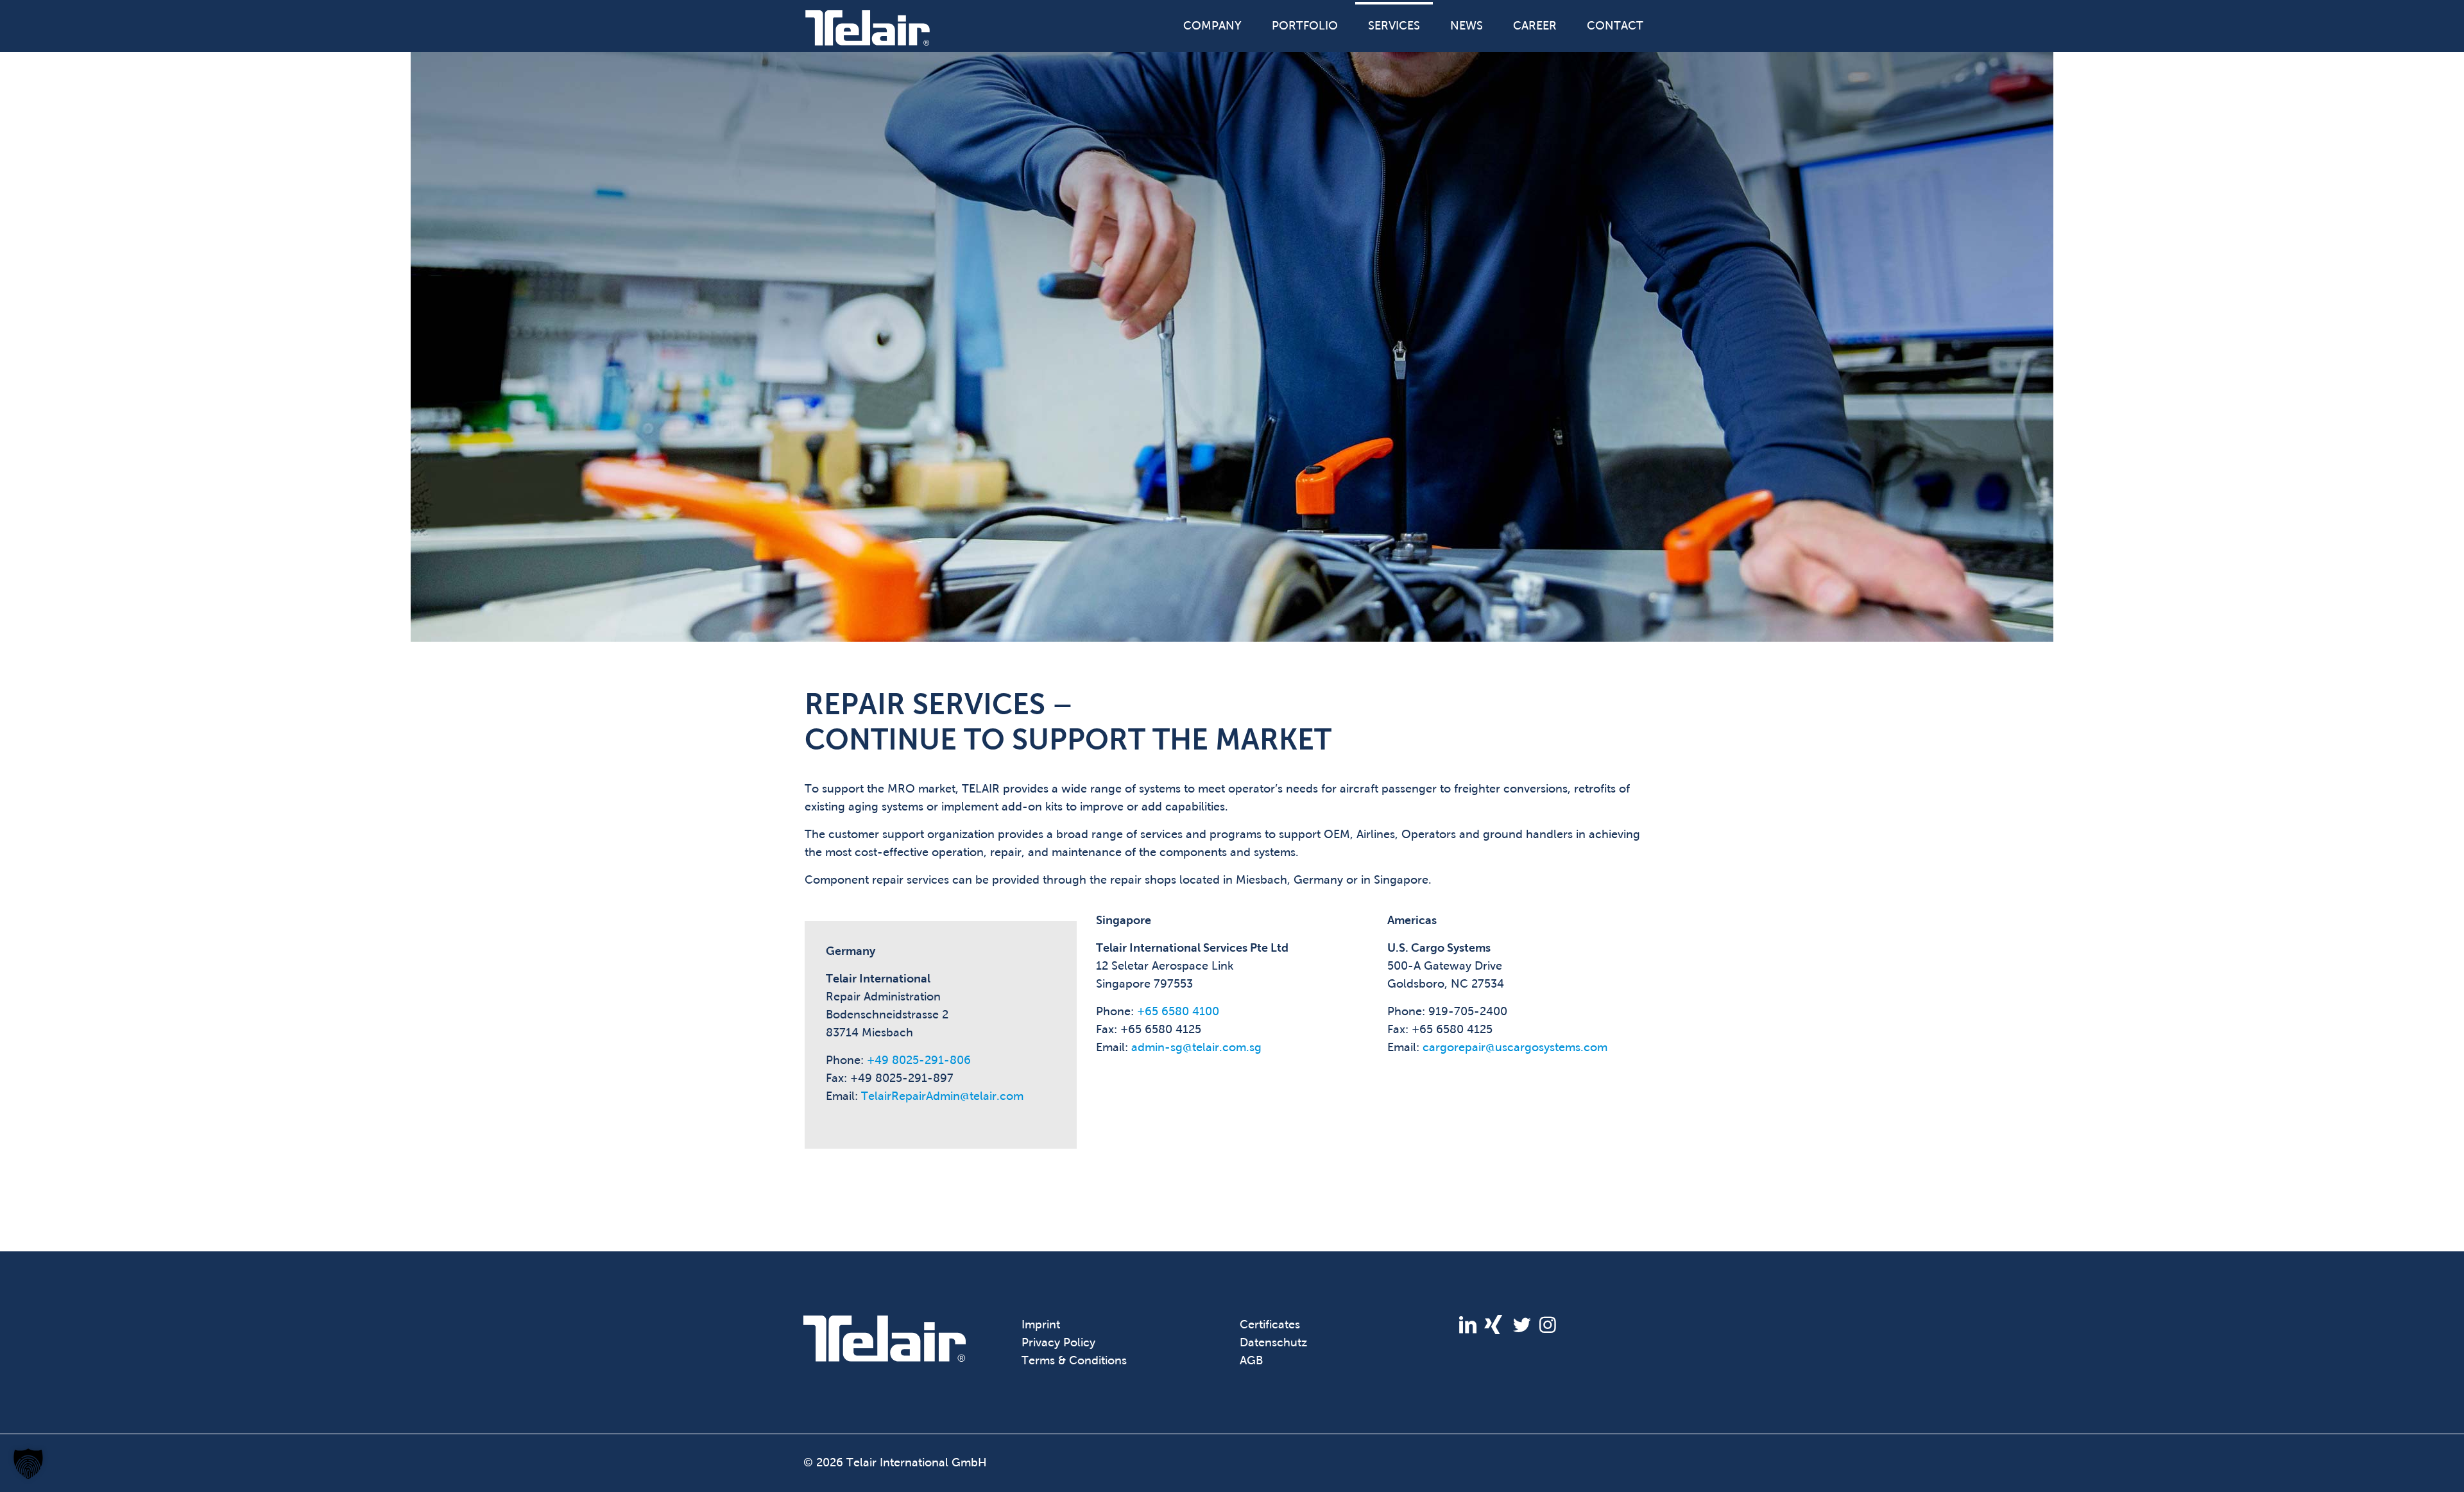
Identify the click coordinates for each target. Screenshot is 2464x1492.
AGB (1251, 1360)
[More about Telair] (885, 1358)
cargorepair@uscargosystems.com (1515, 1047)
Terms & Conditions (1074, 1360)
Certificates (1270, 1325)
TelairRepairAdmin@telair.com (942, 1096)
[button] (28, 1464)
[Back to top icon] (2402, 1466)
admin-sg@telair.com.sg (1196, 1047)
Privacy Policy (1058, 1342)
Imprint (1041, 1325)
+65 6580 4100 (1178, 1011)
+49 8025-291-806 (919, 1060)
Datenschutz (1273, 1342)
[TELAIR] (868, 27)
